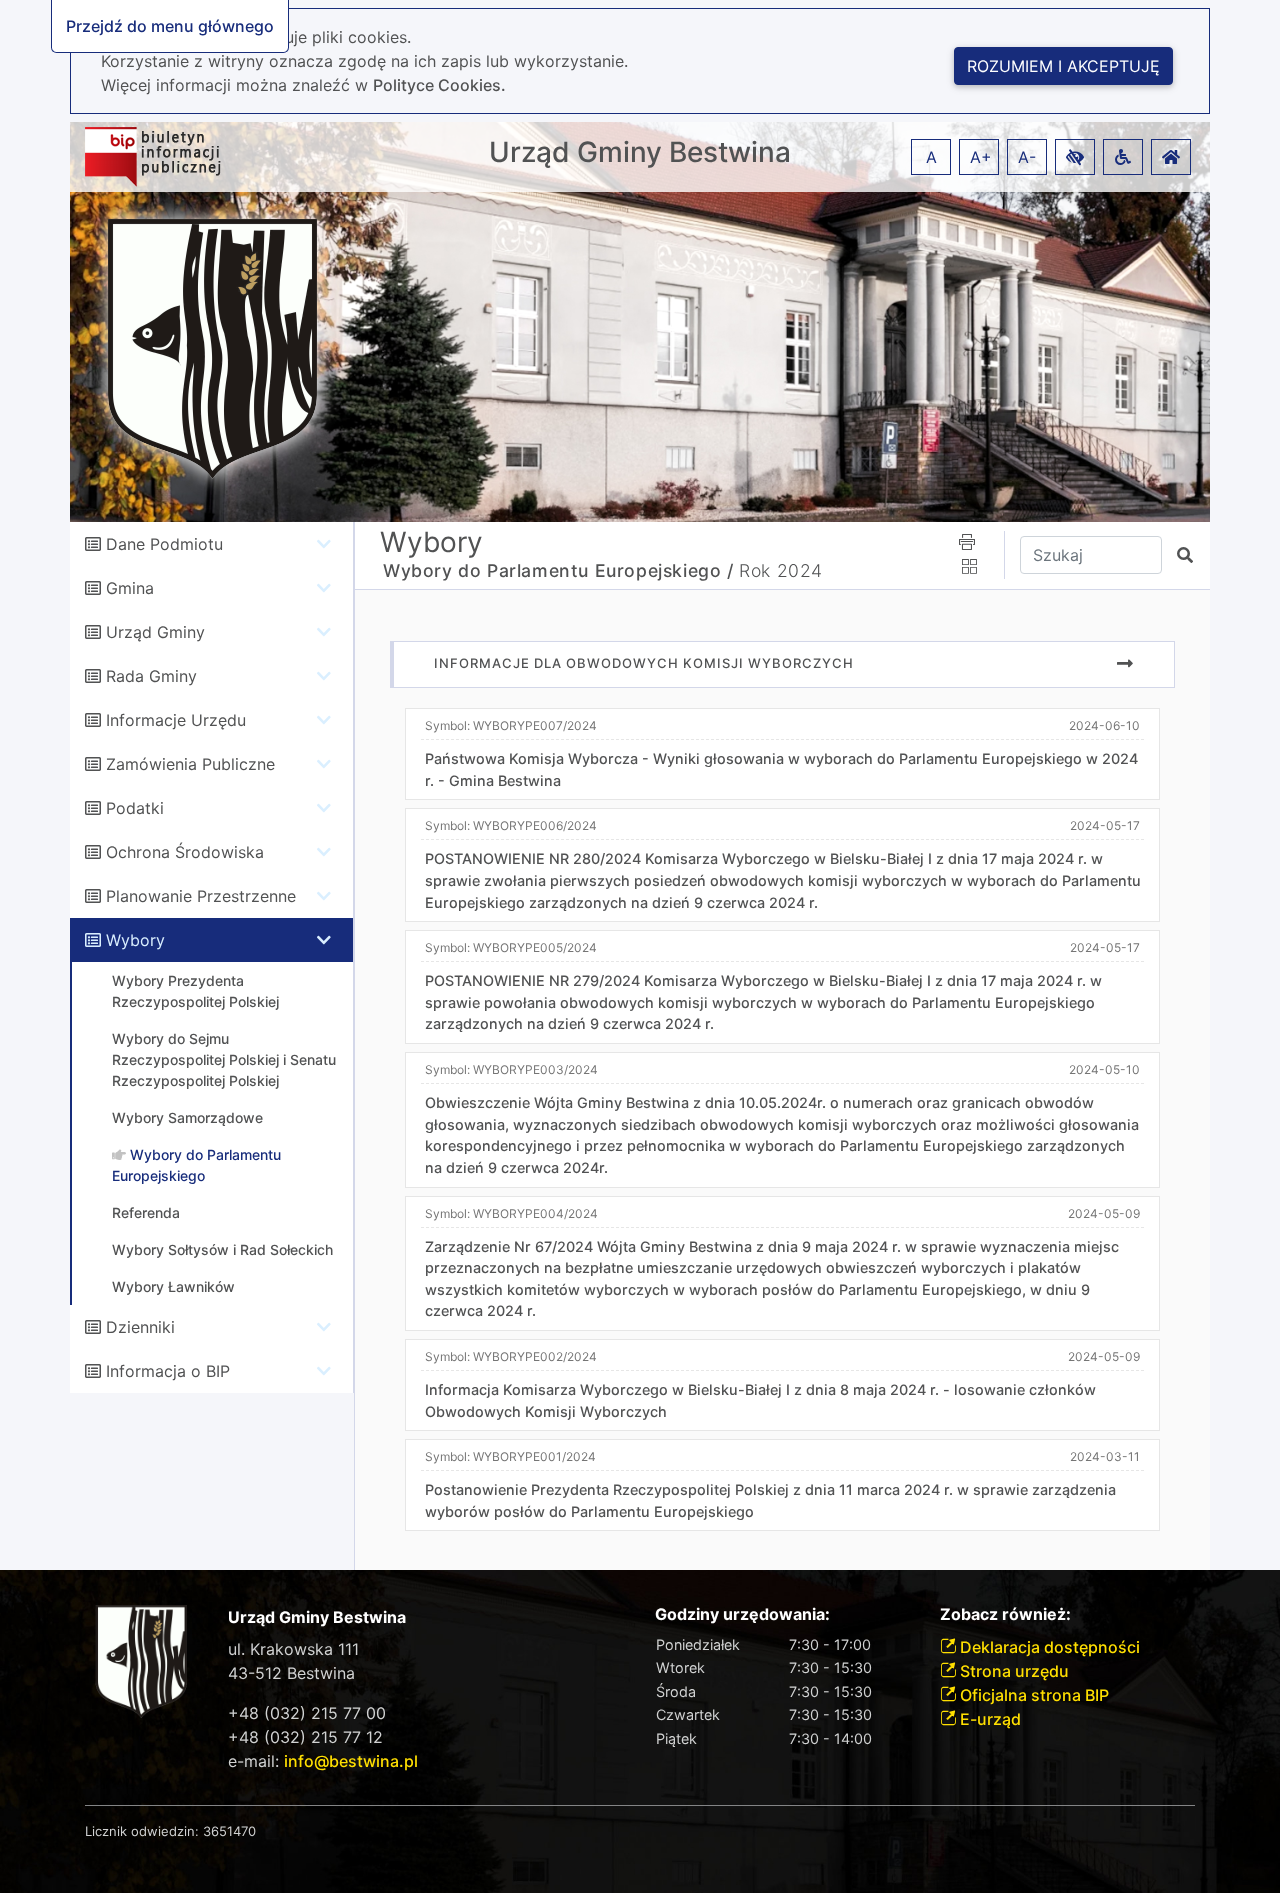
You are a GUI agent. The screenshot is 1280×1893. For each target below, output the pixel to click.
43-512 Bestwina (291, 1673)
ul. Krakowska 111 (293, 1649)
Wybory (135, 940)
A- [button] (1027, 157)
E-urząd (988, 1719)
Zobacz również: (1005, 1614)
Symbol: (511, 725)
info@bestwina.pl (351, 1761)
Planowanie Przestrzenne (201, 896)
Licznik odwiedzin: (142, 1831)
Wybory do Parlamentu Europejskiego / (558, 570)
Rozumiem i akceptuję (1063, 66)
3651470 (229, 1831)
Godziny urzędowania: (742, 1614)
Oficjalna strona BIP (1032, 1695)
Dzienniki (140, 1327)
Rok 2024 (781, 570)
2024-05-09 (1104, 1213)
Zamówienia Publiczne (190, 764)
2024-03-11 (1105, 1456)
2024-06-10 (1104, 725)
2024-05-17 (1105, 825)
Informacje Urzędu (176, 720)
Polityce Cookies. (439, 85)
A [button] (931, 157)
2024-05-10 (1104, 1069)
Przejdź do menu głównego (170, 26)
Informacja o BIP (168, 1371)
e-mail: (323, 1761)
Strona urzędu (1012, 1671)
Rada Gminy (151, 676)
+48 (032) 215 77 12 (305, 1737)
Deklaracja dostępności (1048, 1647)
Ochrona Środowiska (185, 852)
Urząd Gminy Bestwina (640, 152)
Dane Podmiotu (164, 544)
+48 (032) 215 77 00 (307, 1713)
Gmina (130, 588)
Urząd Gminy (155, 632)
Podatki (135, 808)
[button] (1075, 157)
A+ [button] (981, 157)
